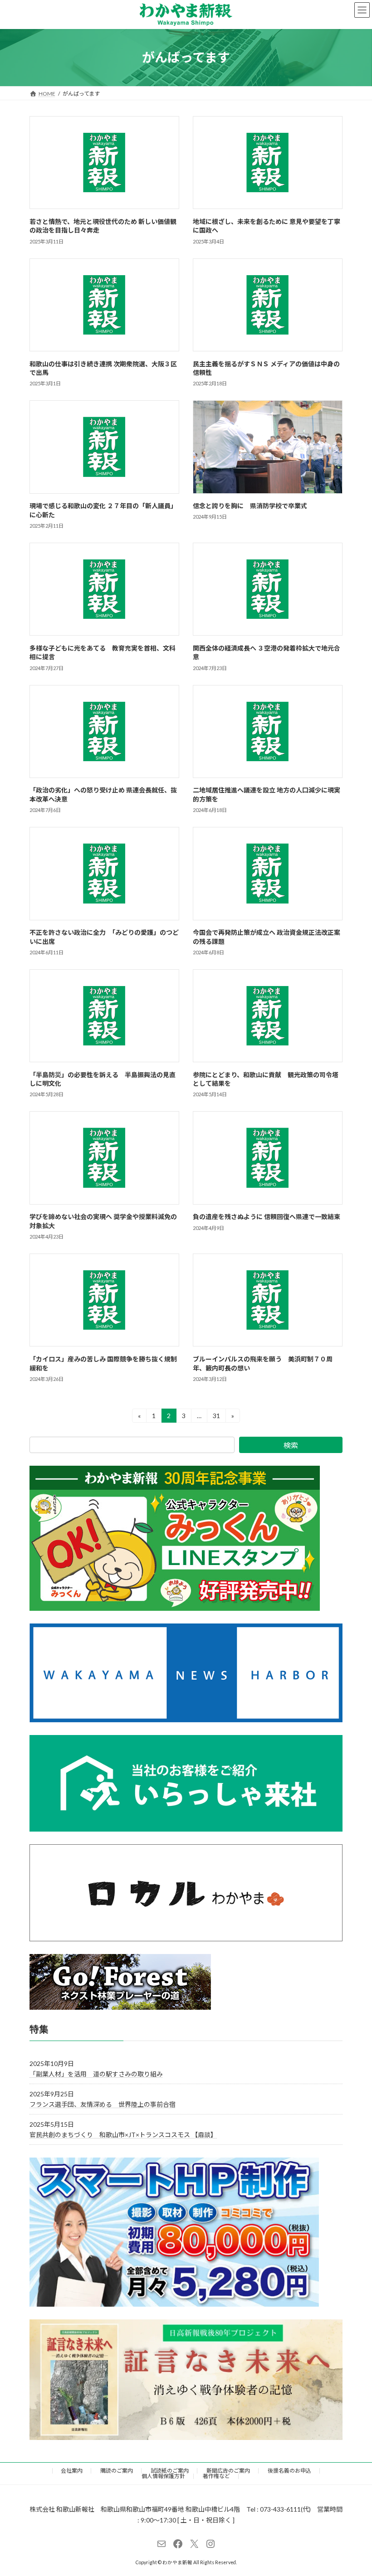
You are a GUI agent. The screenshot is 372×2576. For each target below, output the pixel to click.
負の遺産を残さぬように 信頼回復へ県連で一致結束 (267, 1217)
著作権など (216, 2476)
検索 (291, 1445)
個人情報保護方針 (163, 2476)
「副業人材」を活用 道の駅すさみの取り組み (96, 2073)
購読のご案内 (117, 2471)
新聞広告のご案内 (228, 2471)
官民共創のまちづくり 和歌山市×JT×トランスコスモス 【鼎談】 (123, 2135)
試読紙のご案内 (170, 2471)
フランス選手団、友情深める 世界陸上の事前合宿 (103, 2104)
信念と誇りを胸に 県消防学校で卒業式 (250, 506)
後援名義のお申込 (289, 2471)
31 (216, 1417)
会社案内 (72, 2471)
